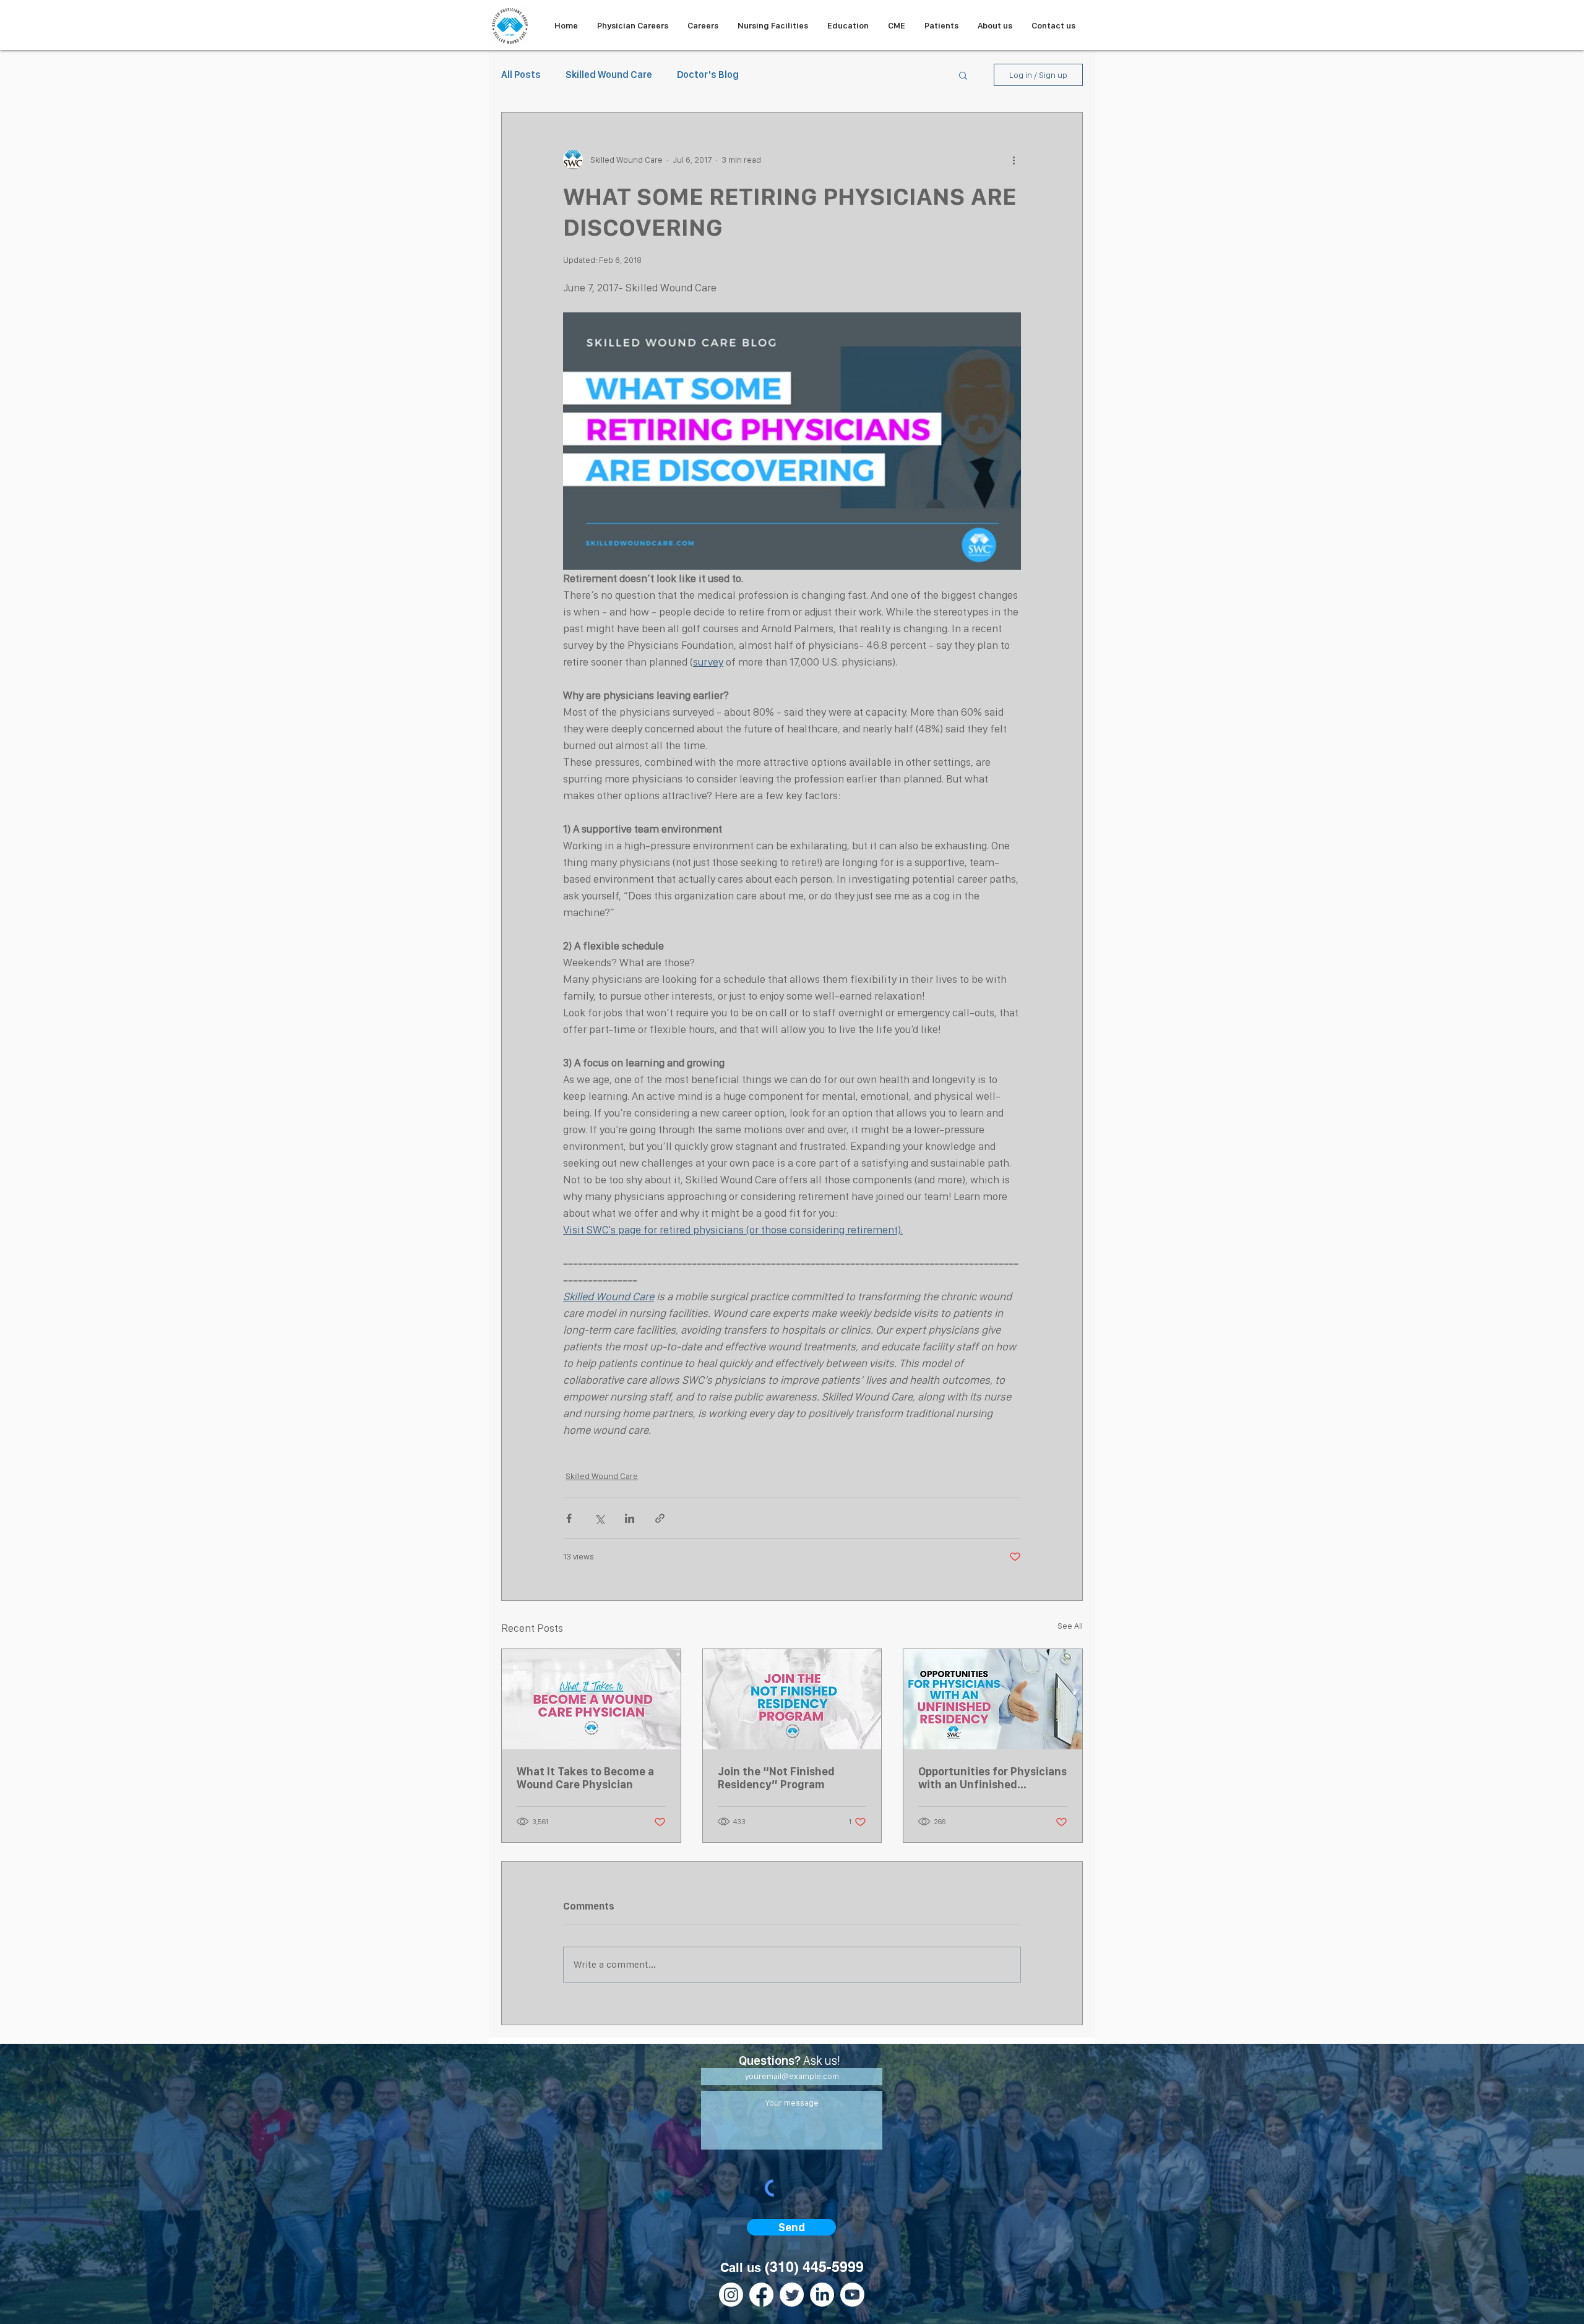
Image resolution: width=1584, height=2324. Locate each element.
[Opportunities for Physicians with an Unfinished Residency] (993, 1699)
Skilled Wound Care (609, 75)
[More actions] (1014, 160)
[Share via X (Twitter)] (599, 1518)
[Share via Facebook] (569, 1518)
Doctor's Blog (708, 75)
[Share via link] (660, 1518)
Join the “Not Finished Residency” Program (776, 1778)
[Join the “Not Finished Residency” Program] (792, 1699)
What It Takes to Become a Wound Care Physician (585, 1778)
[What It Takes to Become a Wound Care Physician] (591, 1699)
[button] (963, 75)
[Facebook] (761, 2295)
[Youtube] (852, 2295)
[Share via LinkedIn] (630, 1518)
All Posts (521, 75)
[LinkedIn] (822, 2295)
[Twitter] (792, 2295)
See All (1070, 1626)
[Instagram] (731, 2295)
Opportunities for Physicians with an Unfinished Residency (992, 1778)
